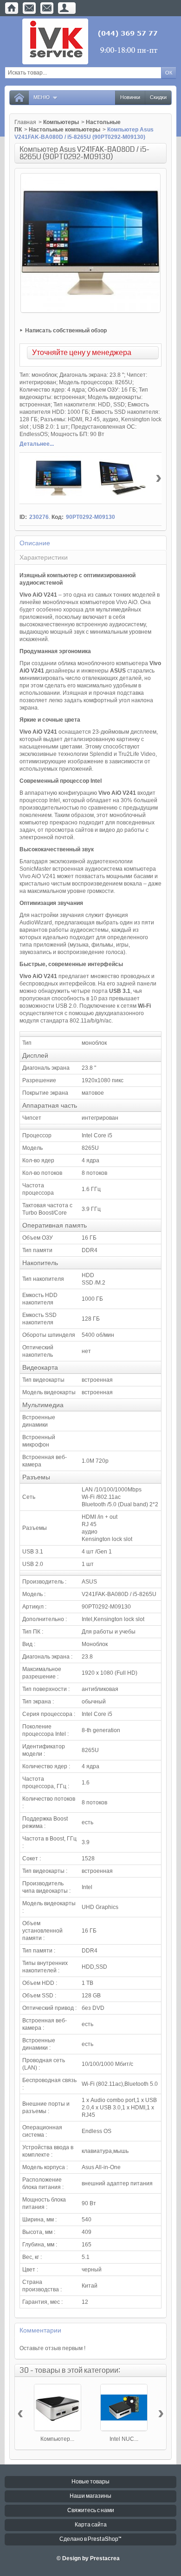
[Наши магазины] (47, 8)
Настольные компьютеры (65, 130)
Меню (42, 97)
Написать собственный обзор (66, 331)
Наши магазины (90, 2496)
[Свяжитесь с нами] (29, 8)
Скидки (158, 97)
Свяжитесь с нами (91, 2511)
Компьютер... (57, 2439)
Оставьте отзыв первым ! (52, 2348)
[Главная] (12, 8)
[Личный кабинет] (65, 8)
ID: (23, 517)
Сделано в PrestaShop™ (90, 2539)
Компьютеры (61, 122)
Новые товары (90, 2482)
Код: (58, 517)
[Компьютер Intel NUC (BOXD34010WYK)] (58, 2408)
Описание (35, 543)
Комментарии (40, 2330)
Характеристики (44, 557)
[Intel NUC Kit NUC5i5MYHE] (124, 2408)
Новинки (130, 97)
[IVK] (91, 41)
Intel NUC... (124, 2439)
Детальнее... (37, 444)
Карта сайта (91, 2525)
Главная (25, 122)
